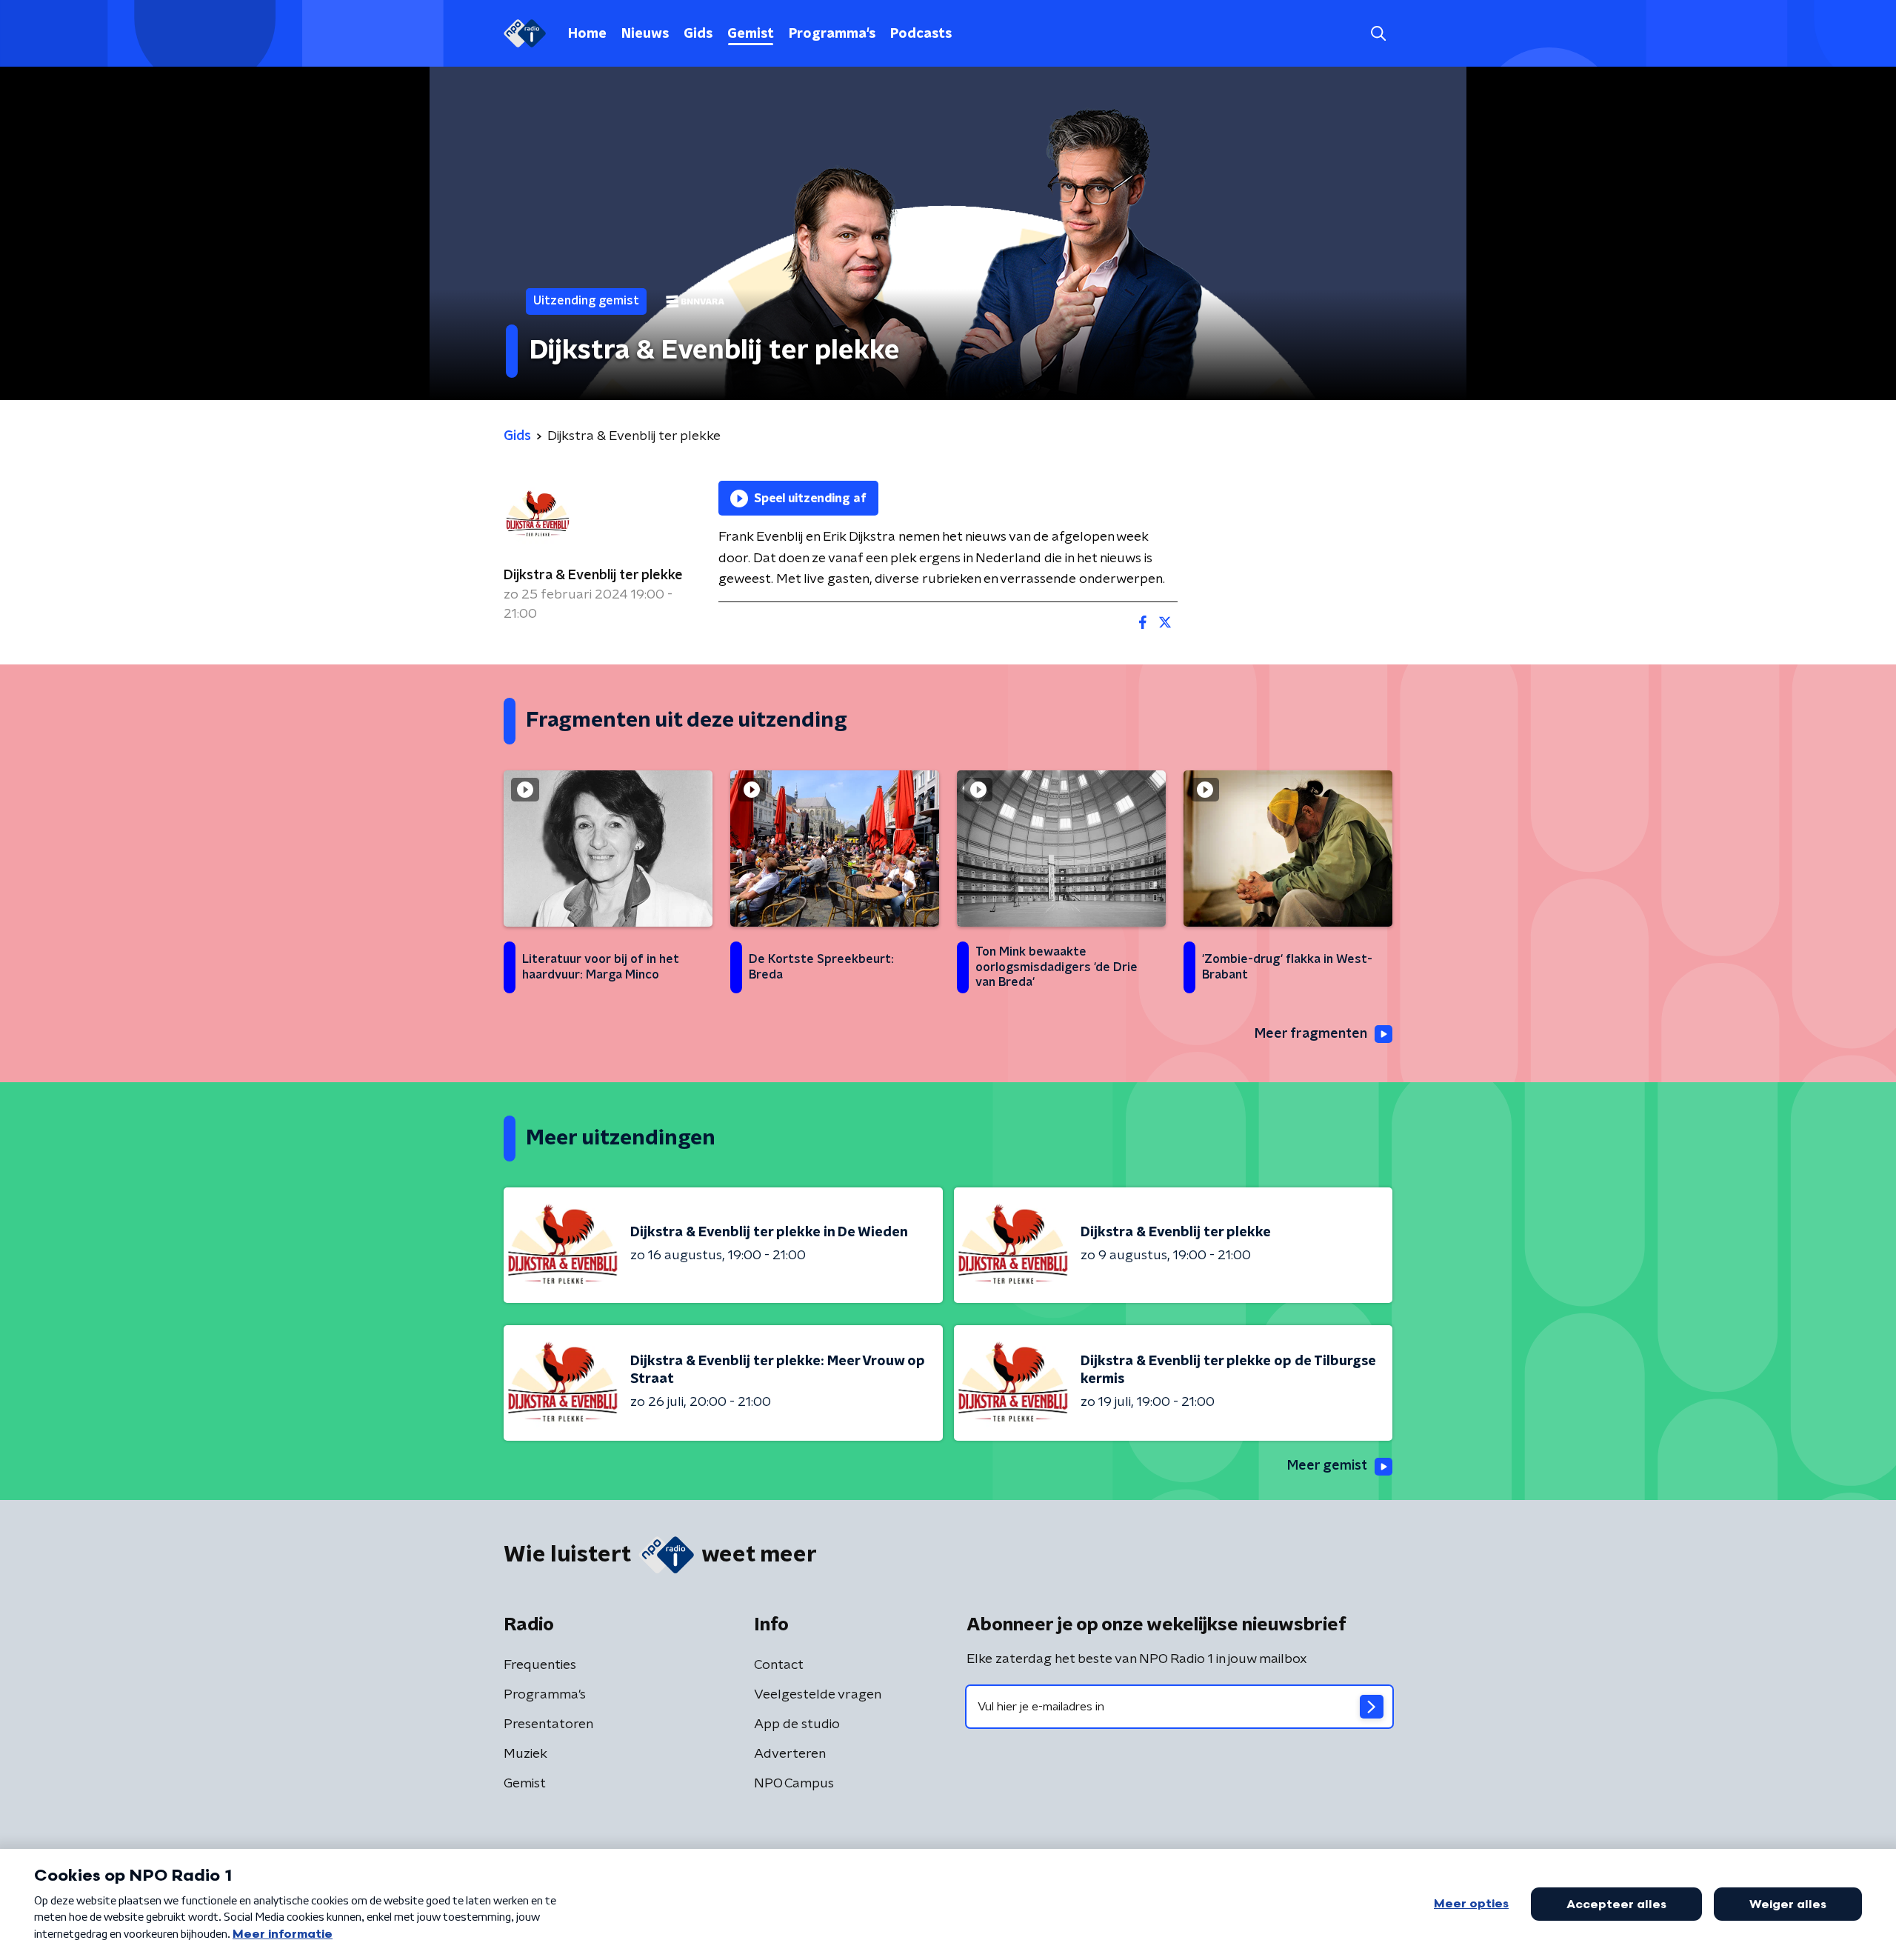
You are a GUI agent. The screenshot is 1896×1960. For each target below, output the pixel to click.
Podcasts (921, 34)
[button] (1378, 34)
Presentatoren (548, 1724)
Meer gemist (1327, 1466)
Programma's (832, 34)
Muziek (525, 1754)
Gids (698, 34)
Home (587, 34)
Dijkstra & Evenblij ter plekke (593, 576)
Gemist (751, 34)
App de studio (797, 1724)
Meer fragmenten (1311, 1034)
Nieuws (645, 34)
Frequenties (540, 1665)
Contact (779, 1665)
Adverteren (790, 1754)
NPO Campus (794, 1784)
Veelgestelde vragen (818, 1695)
